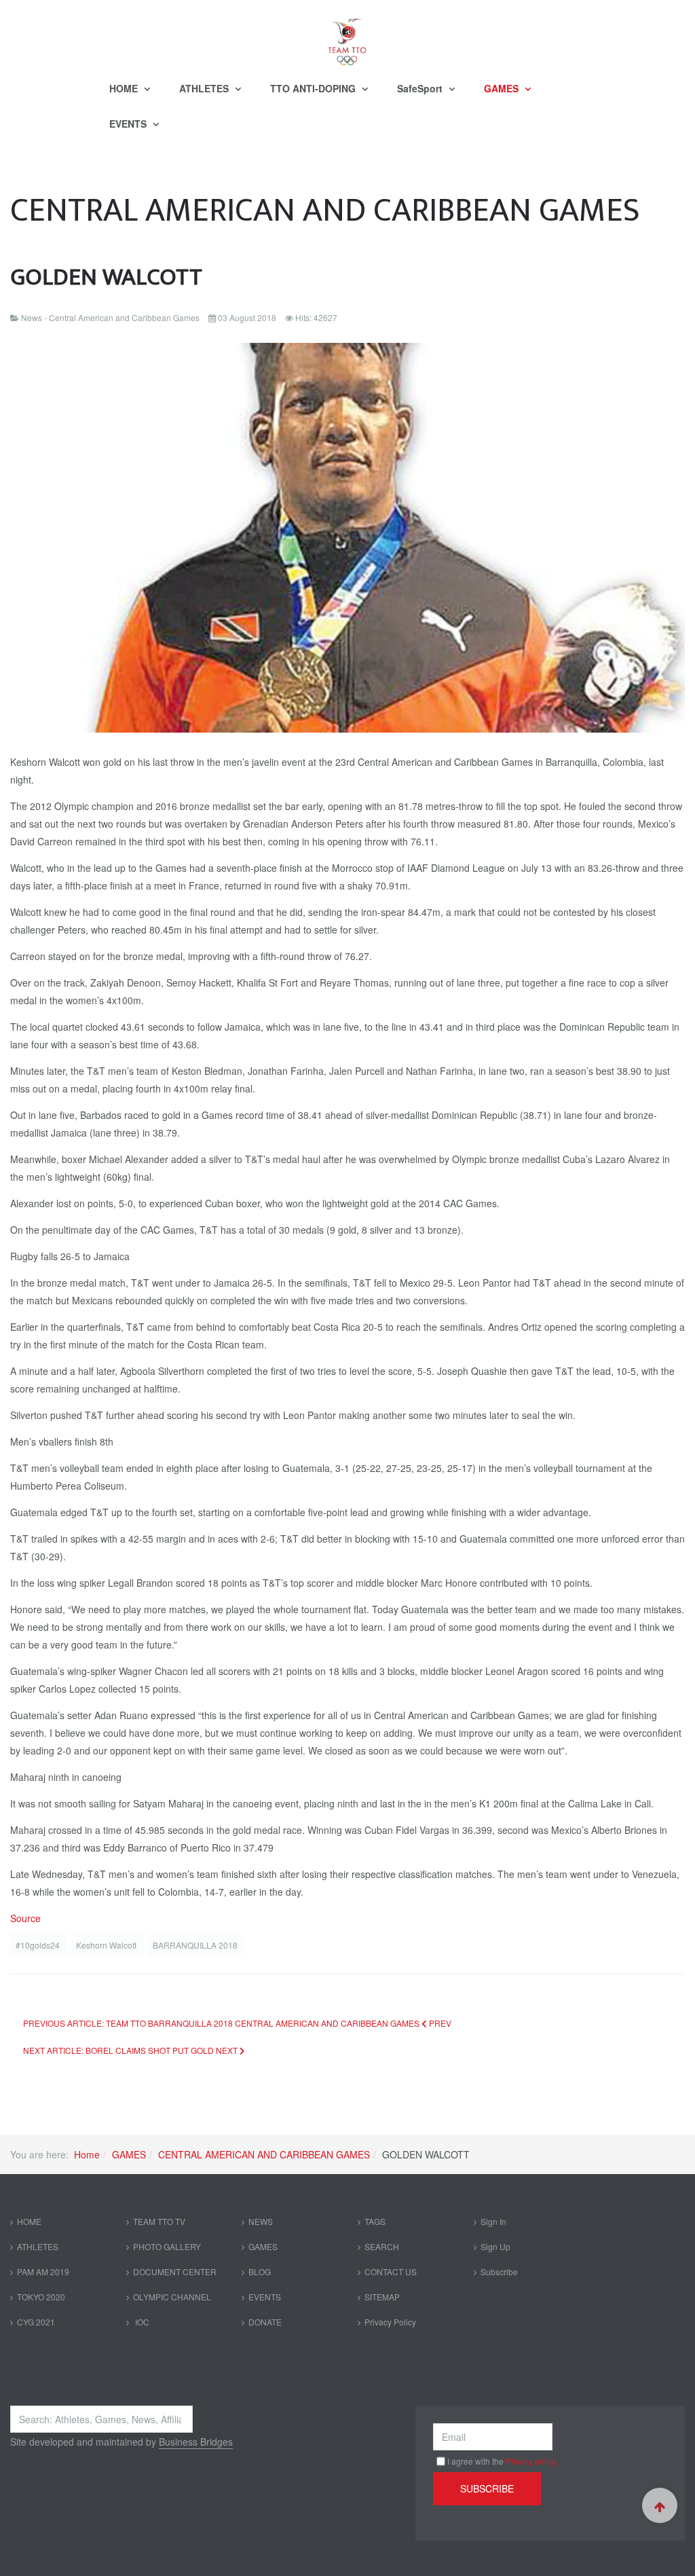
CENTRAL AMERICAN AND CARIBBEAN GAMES (264, 2154)
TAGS (375, 2221)
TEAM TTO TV (159, 2221)
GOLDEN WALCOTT (106, 277)
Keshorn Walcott (107, 1945)
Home (87, 2154)
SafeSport (421, 88)
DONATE (265, 2322)
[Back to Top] (660, 2505)
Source (25, 1918)
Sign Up (495, 2246)
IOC (141, 2322)
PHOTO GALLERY (167, 2246)
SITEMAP (382, 2297)
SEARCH (382, 2246)
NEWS (261, 2221)
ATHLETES (205, 88)
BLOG (260, 2271)
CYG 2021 (36, 2322)
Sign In (493, 2221)
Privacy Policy (390, 2322)
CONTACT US (391, 2271)
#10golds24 (39, 1945)
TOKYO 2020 (41, 2297)
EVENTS (129, 124)
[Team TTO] (347, 35)
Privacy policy (531, 2461)
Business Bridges (196, 2442)
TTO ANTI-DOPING (314, 88)
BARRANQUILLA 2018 (195, 1945)
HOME (125, 88)
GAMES (503, 88)
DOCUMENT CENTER (175, 2271)
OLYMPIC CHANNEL (172, 2297)
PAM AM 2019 (43, 2271)
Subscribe (499, 2271)
